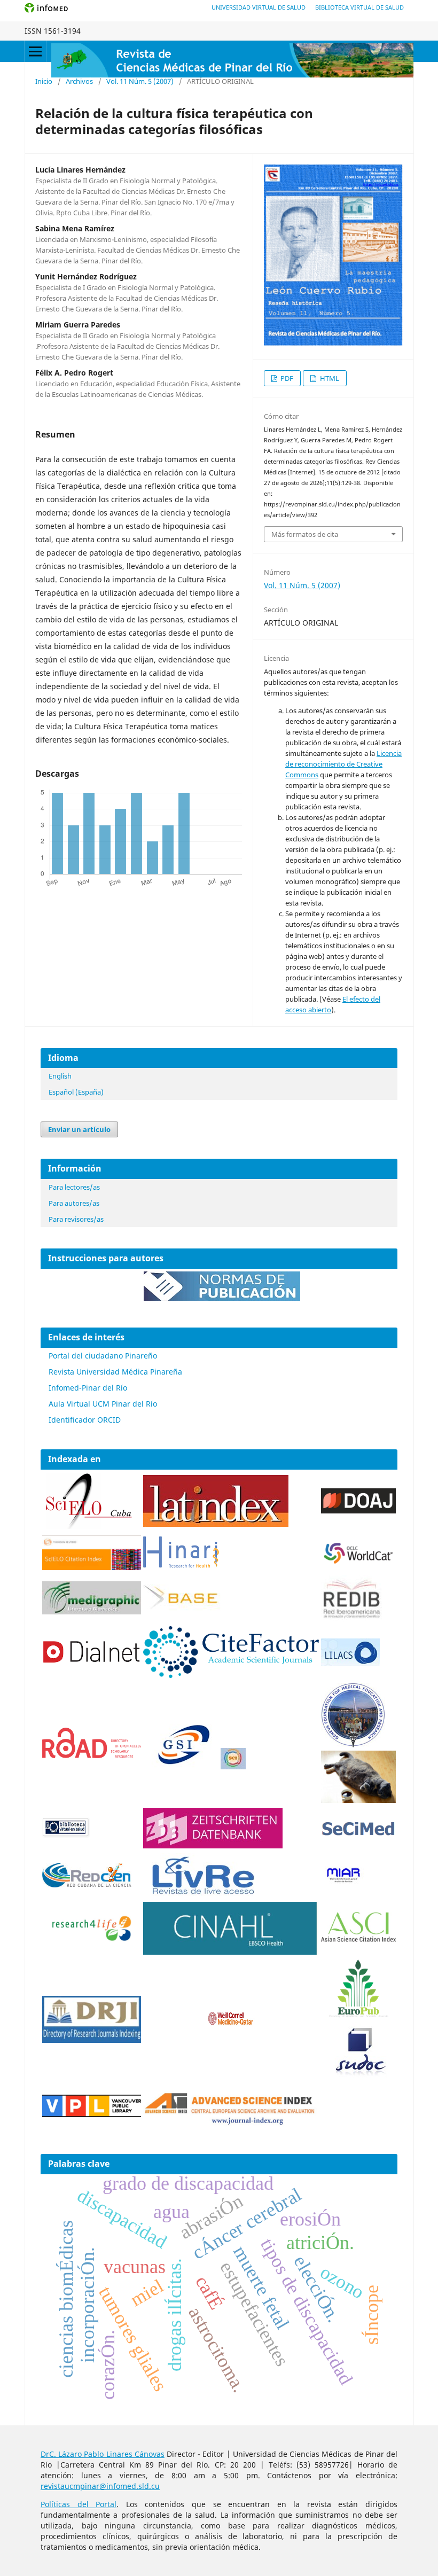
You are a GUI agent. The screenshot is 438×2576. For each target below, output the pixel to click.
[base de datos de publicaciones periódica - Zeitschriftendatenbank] (213, 1845)
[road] (92, 1755)
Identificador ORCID (85, 1420)
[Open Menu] (35, 51)
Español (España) (76, 1092)
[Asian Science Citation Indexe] (358, 1942)
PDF (286, 378)
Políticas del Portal (79, 2504)
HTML (329, 378)
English (60, 1076)
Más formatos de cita (305, 534)
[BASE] (183, 1608)
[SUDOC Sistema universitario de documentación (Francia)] (353, 1745)
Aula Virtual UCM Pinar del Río (103, 1404)
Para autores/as (74, 1203)
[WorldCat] (358, 1562)
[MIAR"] (343, 1881)
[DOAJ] (358, 1511)
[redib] (351, 1618)
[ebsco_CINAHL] (231, 1952)
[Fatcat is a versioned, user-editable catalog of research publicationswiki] (358, 1800)
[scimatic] (233, 1766)
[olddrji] (92, 2040)
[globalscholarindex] (179, 1766)
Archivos (79, 81)
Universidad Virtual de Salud (259, 7)
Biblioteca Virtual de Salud (359, 7)
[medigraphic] (92, 1611)
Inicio (44, 81)
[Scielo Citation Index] (92, 1567)
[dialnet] (92, 1675)
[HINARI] (181, 1566)
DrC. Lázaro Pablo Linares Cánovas (103, 2454)
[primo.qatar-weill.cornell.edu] (231, 2027)
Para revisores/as (76, 1219)
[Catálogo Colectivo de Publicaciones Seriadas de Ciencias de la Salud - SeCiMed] (358, 1836)
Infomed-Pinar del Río (88, 1388)
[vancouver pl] (92, 2114)
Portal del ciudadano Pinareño (103, 1356)
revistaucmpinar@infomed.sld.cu (100, 2486)
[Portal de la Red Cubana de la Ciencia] (87, 1884)
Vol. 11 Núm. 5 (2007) (140, 81)
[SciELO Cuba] (89, 1528)
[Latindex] (216, 1524)
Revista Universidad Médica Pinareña (115, 1372)
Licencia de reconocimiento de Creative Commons (343, 764)
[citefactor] (231, 1675)
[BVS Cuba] (66, 1836)
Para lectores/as (74, 1187)
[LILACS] (350, 1663)
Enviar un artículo (79, 1129)
